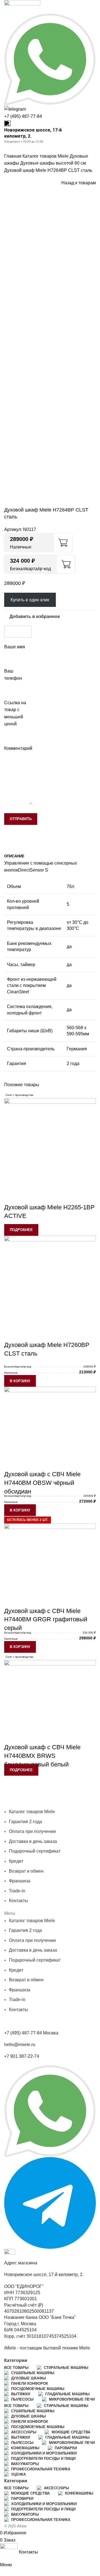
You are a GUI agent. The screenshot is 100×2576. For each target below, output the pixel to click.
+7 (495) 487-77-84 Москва (31, 2033)
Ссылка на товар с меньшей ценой (15, 713)
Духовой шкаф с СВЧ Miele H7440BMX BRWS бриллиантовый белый (42, 1756)
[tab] (14, 856)
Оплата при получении (28, 1797)
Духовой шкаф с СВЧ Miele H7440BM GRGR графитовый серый (46, 1620)
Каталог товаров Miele (46, 156)
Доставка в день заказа (33, 1841)
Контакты (66, 1805)
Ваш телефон (13, 675)
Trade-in (17, 1891)
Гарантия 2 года (68, 1790)
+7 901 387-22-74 (22, 2056)
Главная (13, 156)
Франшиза (45, 1805)
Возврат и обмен (26, 1871)
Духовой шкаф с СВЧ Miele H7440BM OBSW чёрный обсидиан (42, 1483)
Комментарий (18, 748)
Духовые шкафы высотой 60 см (53, 163)
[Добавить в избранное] (11, 1196)
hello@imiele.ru (20, 2045)
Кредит (26, 1805)
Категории (16, 2361)
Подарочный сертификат (35, 1851)
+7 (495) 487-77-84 (23, 116)
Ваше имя (15, 647)
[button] (20, 1381)
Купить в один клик (30, 600)
